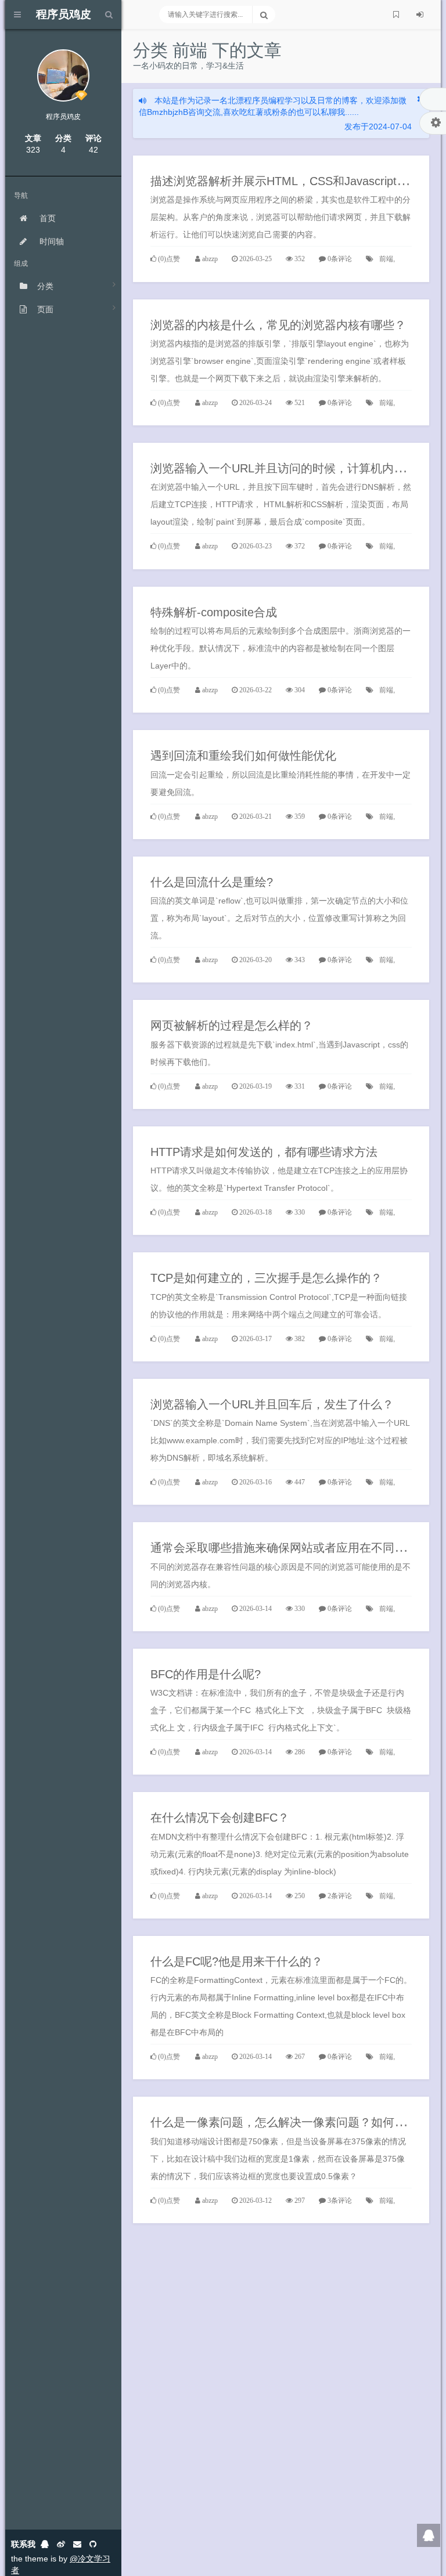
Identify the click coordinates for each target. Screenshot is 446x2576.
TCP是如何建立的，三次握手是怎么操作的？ (266, 1278)
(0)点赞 (169, 259)
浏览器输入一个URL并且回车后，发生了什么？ (272, 1404)
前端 (386, 259)
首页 (46, 218)
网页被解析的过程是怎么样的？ (232, 1025)
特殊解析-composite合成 (214, 612)
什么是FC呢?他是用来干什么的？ (237, 1961)
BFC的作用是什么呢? (206, 1674)
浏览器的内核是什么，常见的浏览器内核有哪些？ (278, 325)
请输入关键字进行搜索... (205, 15)
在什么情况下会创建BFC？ (220, 1818)
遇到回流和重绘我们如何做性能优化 (243, 756)
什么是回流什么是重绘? (212, 882)
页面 (45, 309)
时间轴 (51, 241)
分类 (45, 286)
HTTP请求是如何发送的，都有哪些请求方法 (264, 1152)
